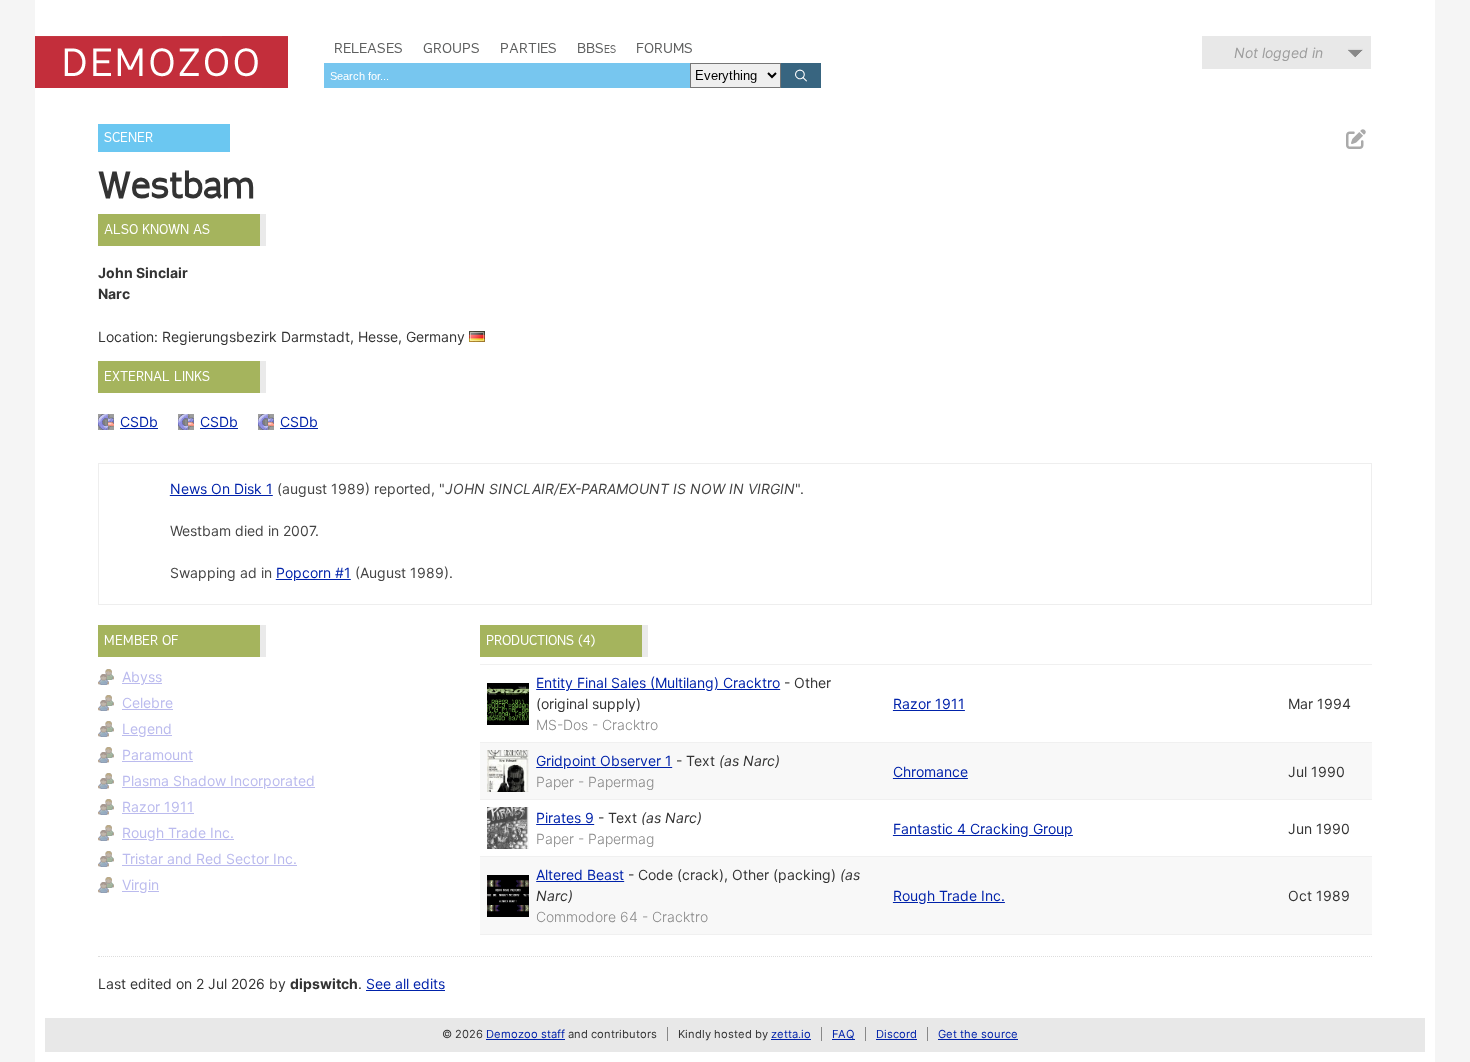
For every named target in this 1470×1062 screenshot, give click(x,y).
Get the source (978, 1034)
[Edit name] (1355, 139)
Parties (528, 48)
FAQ (843, 1034)
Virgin (140, 884)
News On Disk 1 (221, 488)
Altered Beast (580, 874)
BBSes (596, 48)
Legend (147, 728)
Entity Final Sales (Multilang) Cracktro (658, 682)
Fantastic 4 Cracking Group (983, 828)
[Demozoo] (161, 62)
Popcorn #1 (313, 572)
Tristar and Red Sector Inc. (209, 858)
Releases (368, 48)
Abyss (142, 676)
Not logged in (1278, 52)
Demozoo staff (525, 1034)
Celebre (147, 702)
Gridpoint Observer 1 (604, 760)
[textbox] (507, 75)
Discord (896, 1034)
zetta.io (791, 1034)
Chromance (930, 771)
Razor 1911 (158, 806)
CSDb (139, 421)
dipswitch (324, 983)
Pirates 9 (565, 817)
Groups (451, 48)
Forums (664, 48)
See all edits (405, 983)
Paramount (157, 754)
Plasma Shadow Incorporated (218, 780)
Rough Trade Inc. (178, 832)
